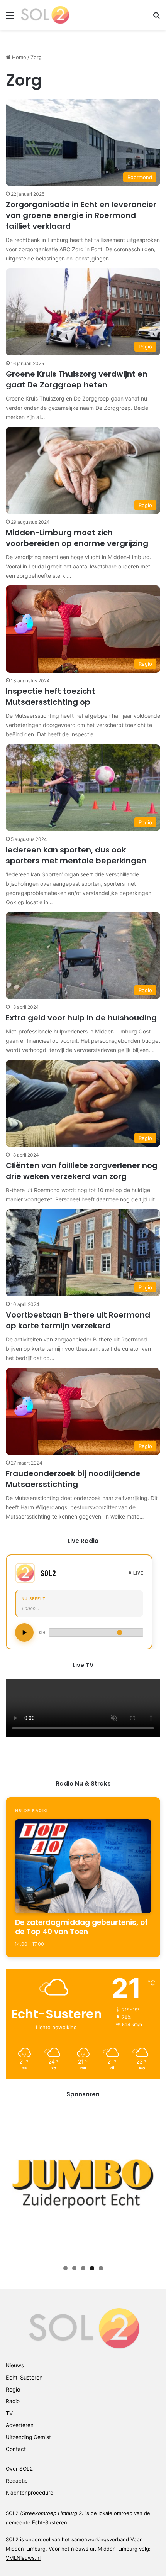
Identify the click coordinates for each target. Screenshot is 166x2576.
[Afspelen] (24, 1632)
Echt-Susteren (24, 2377)
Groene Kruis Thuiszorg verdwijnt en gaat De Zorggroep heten (77, 379)
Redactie (17, 2481)
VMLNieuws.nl (23, 2558)
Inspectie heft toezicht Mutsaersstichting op (51, 697)
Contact (16, 2449)
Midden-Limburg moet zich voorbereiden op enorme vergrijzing (77, 538)
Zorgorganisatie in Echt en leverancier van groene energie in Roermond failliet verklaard (81, 215)
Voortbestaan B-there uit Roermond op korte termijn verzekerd (78, 1320)
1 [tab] (65, 2268)
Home (18, 57)
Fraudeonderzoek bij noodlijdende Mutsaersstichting (73, 1479)
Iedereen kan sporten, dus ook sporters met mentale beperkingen (76, 855)
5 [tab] (101, 2268)
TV (9, 2413)
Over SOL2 (19, 2469)
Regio (13, 2389)
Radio (13, 2401)
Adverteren (20, 2425)
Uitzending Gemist (28, 2437)
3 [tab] (83, 2268)
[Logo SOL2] (45, 15)
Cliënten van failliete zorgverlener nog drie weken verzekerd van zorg (82, 1171)
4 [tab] (92, 2268)
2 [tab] (74, 2268)
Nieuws (15, 2365)
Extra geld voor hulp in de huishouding (81, 1018)
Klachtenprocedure (30, 2493)
